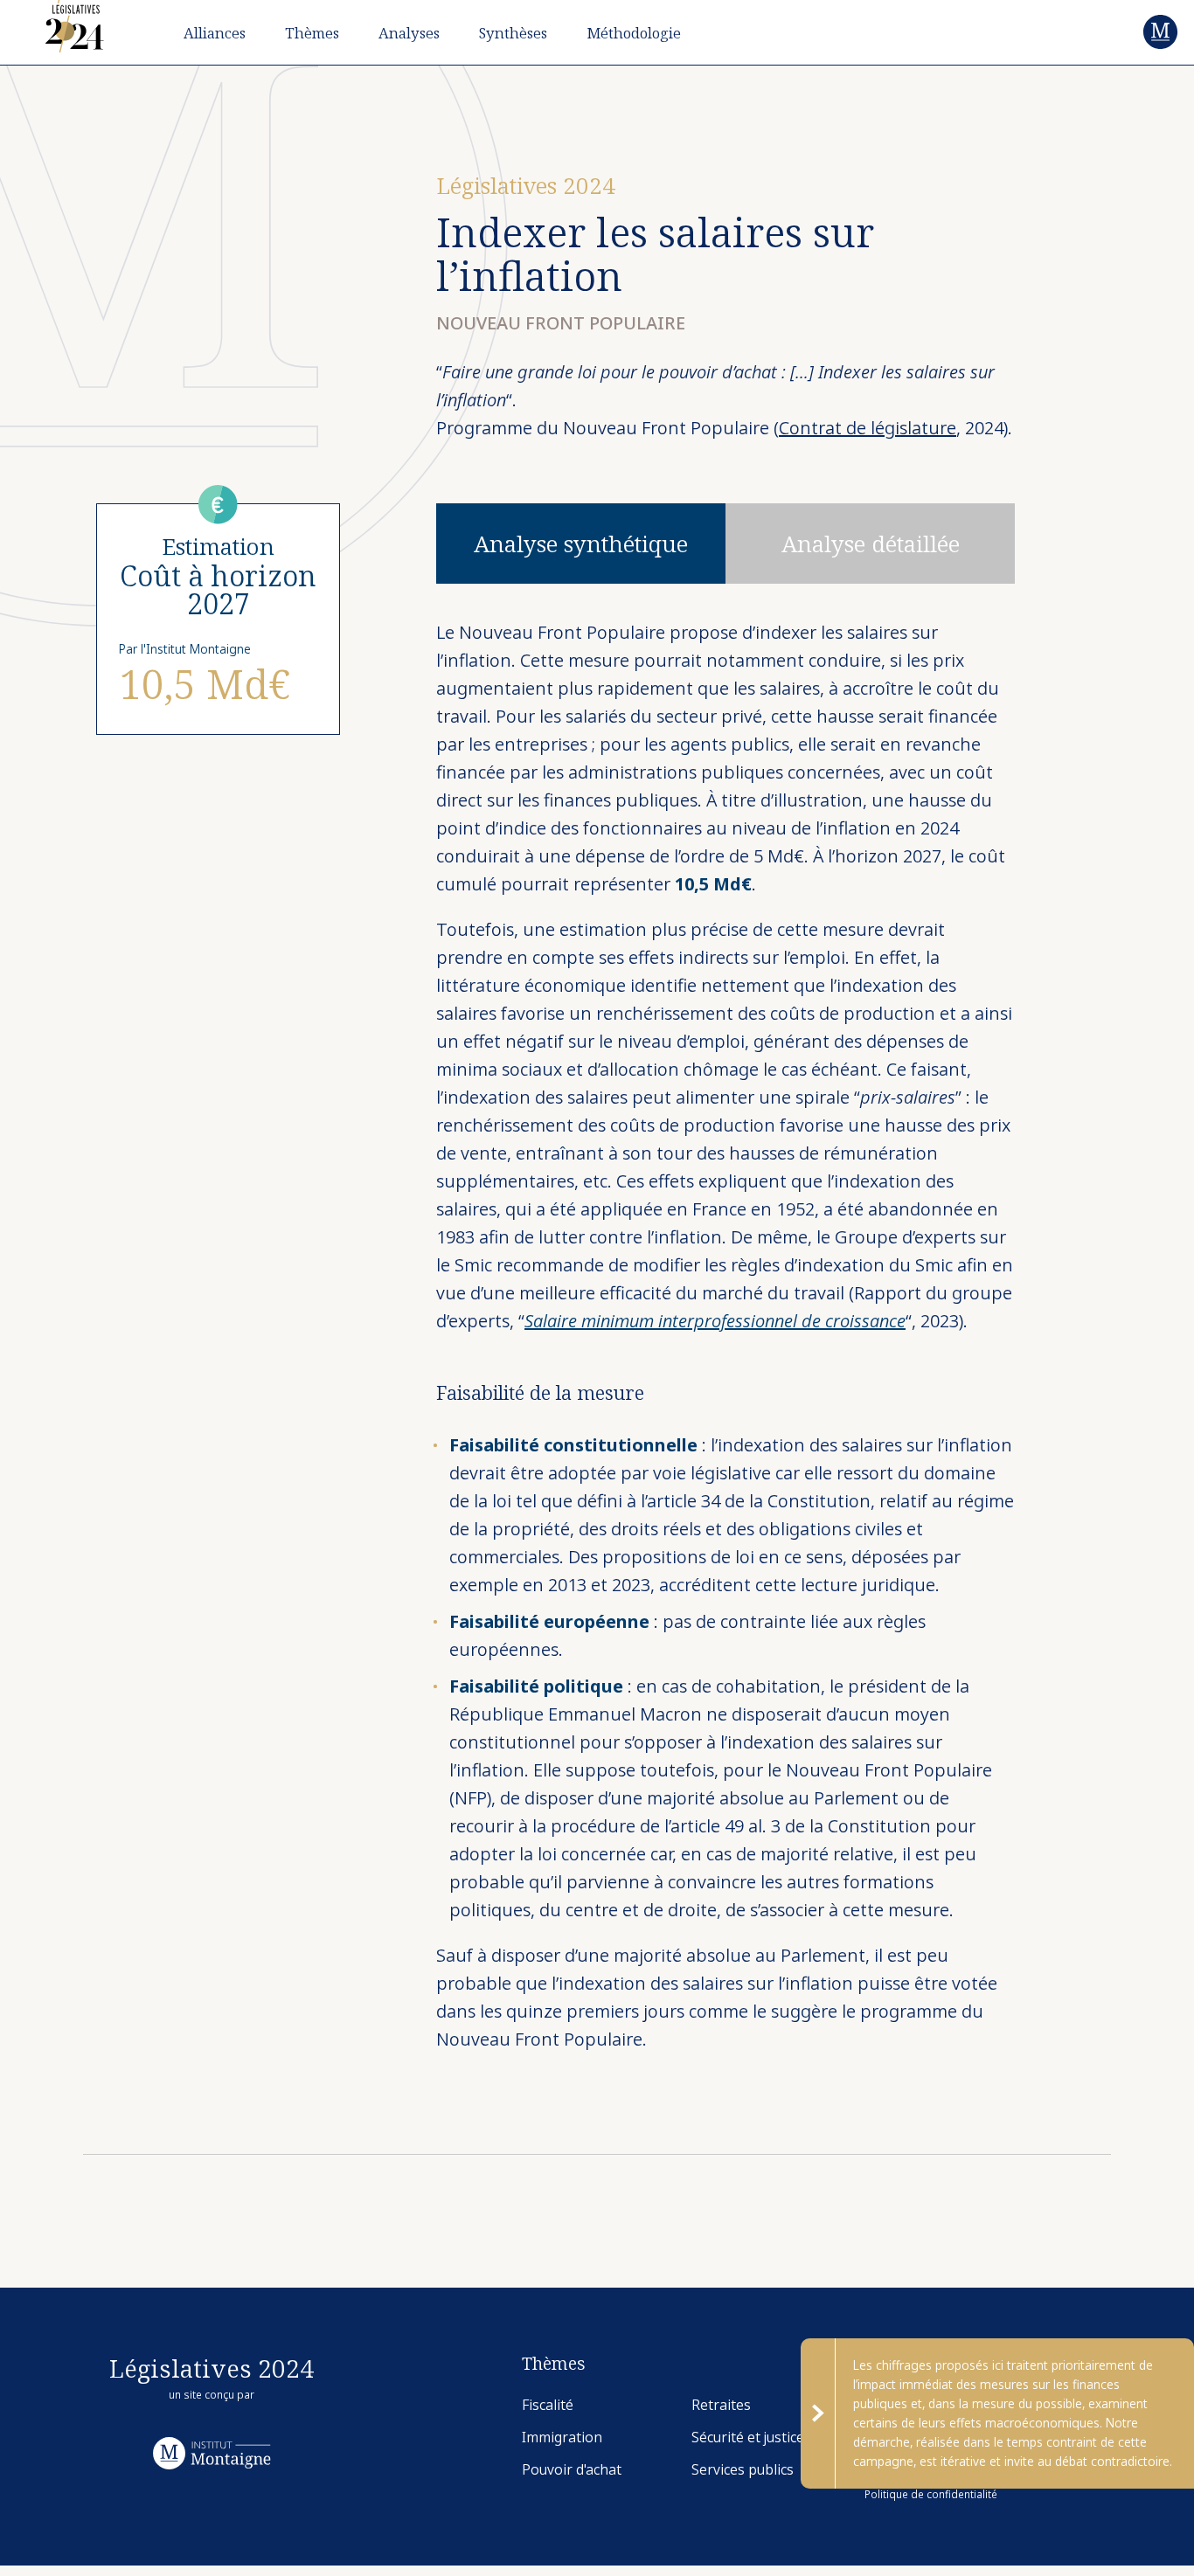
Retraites (721, 2405)
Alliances (215, 33)
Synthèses (513, 33)
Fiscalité (548, 2405)
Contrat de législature (868, 428)
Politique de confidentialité (931, 2494)
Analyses (409, 33)
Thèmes (312, 33)
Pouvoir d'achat (572, 2470)
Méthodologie (634, 33)
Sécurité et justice (748, 2438)
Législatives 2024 (526, 185)
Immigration (562, 2438)
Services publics (743, 2470)
